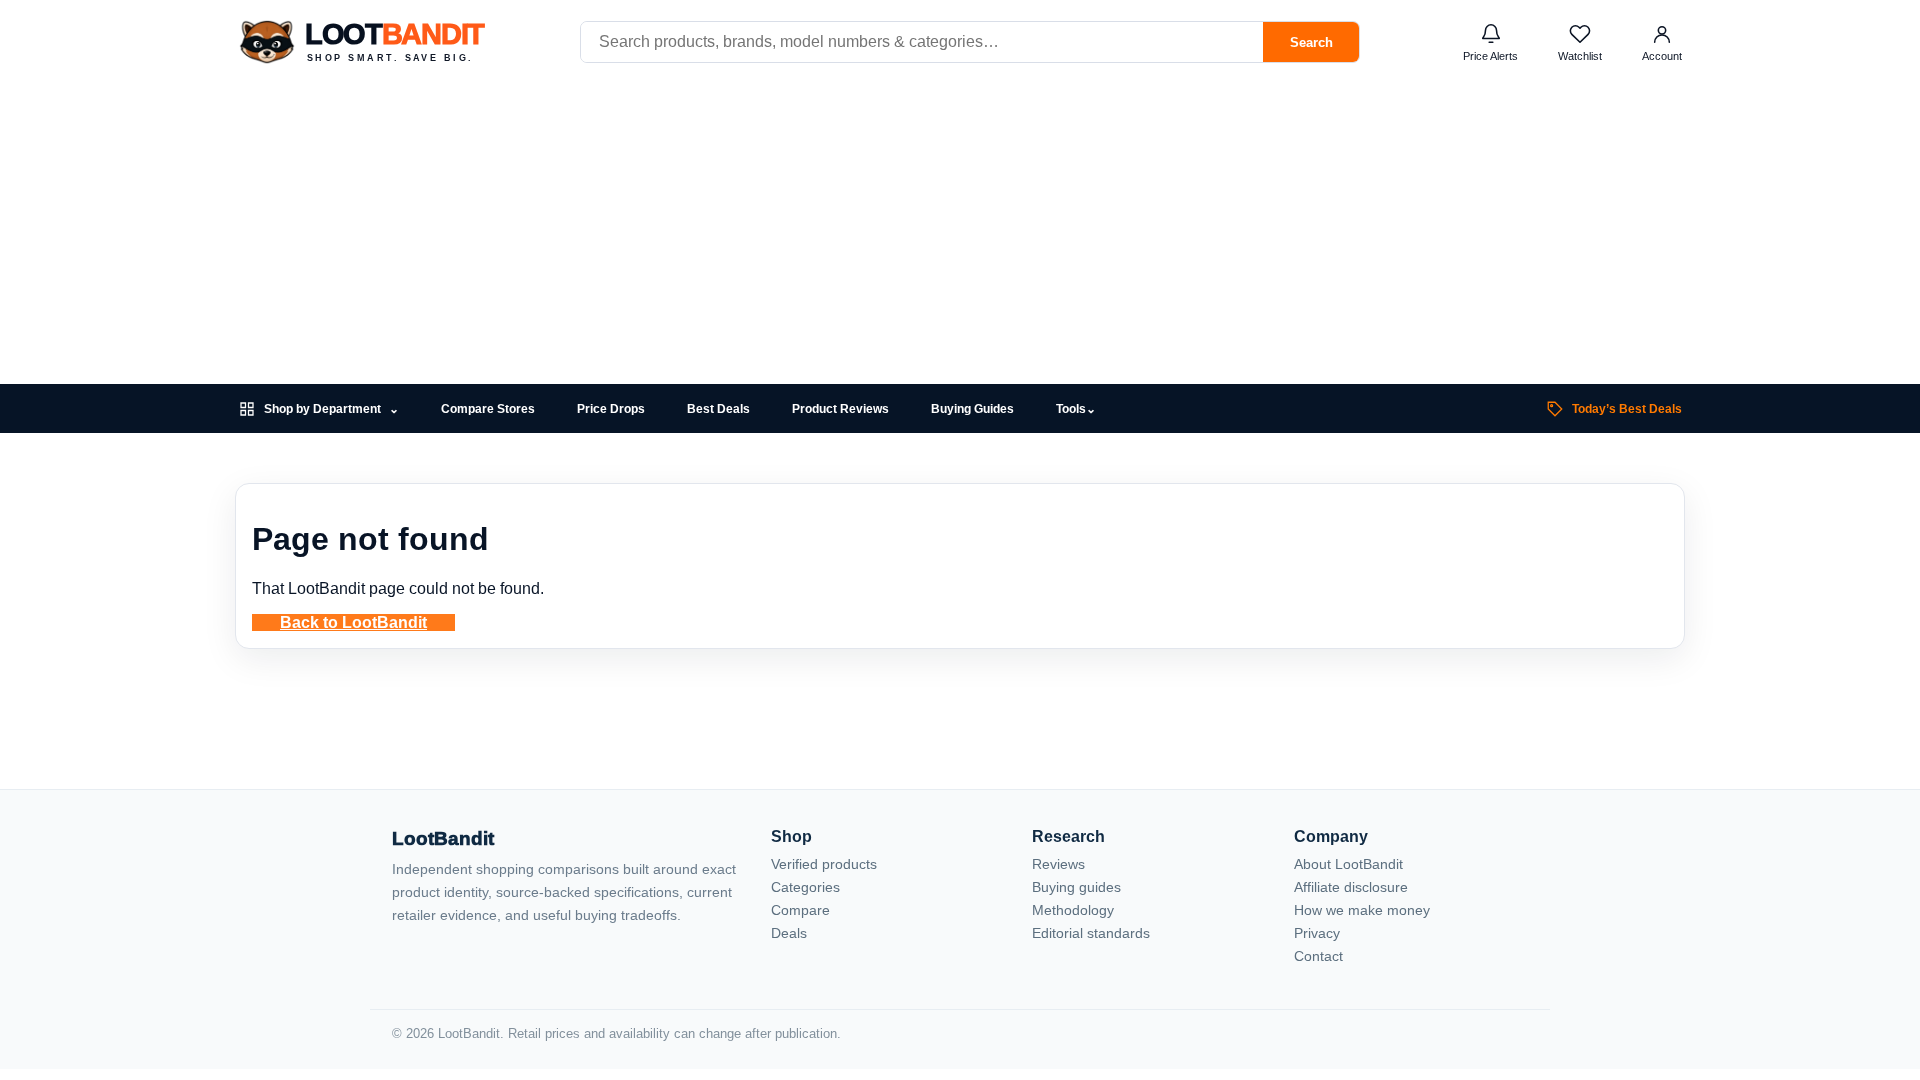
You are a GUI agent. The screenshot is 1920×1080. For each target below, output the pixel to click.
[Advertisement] (960, 234)
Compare (800, 910)
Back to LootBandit (353, 622)
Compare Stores (488, 409)
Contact (1318, 956)
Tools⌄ (1076, 409)
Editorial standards (1091, 933)
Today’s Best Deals (1627, 409)
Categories (805, 887)
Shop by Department (331, 409)
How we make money (1362, 910)
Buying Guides (972, 409)
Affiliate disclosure (1351, 887)
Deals (789, 933)
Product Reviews (840, 409)
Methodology (1073, 910)
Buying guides (1076, 887)
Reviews (1058, 864)
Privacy (1317, 933)
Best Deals (718, 409)
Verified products (824, 864)
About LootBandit (1348, 864)
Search (1311, 42)
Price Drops (611, 409)
